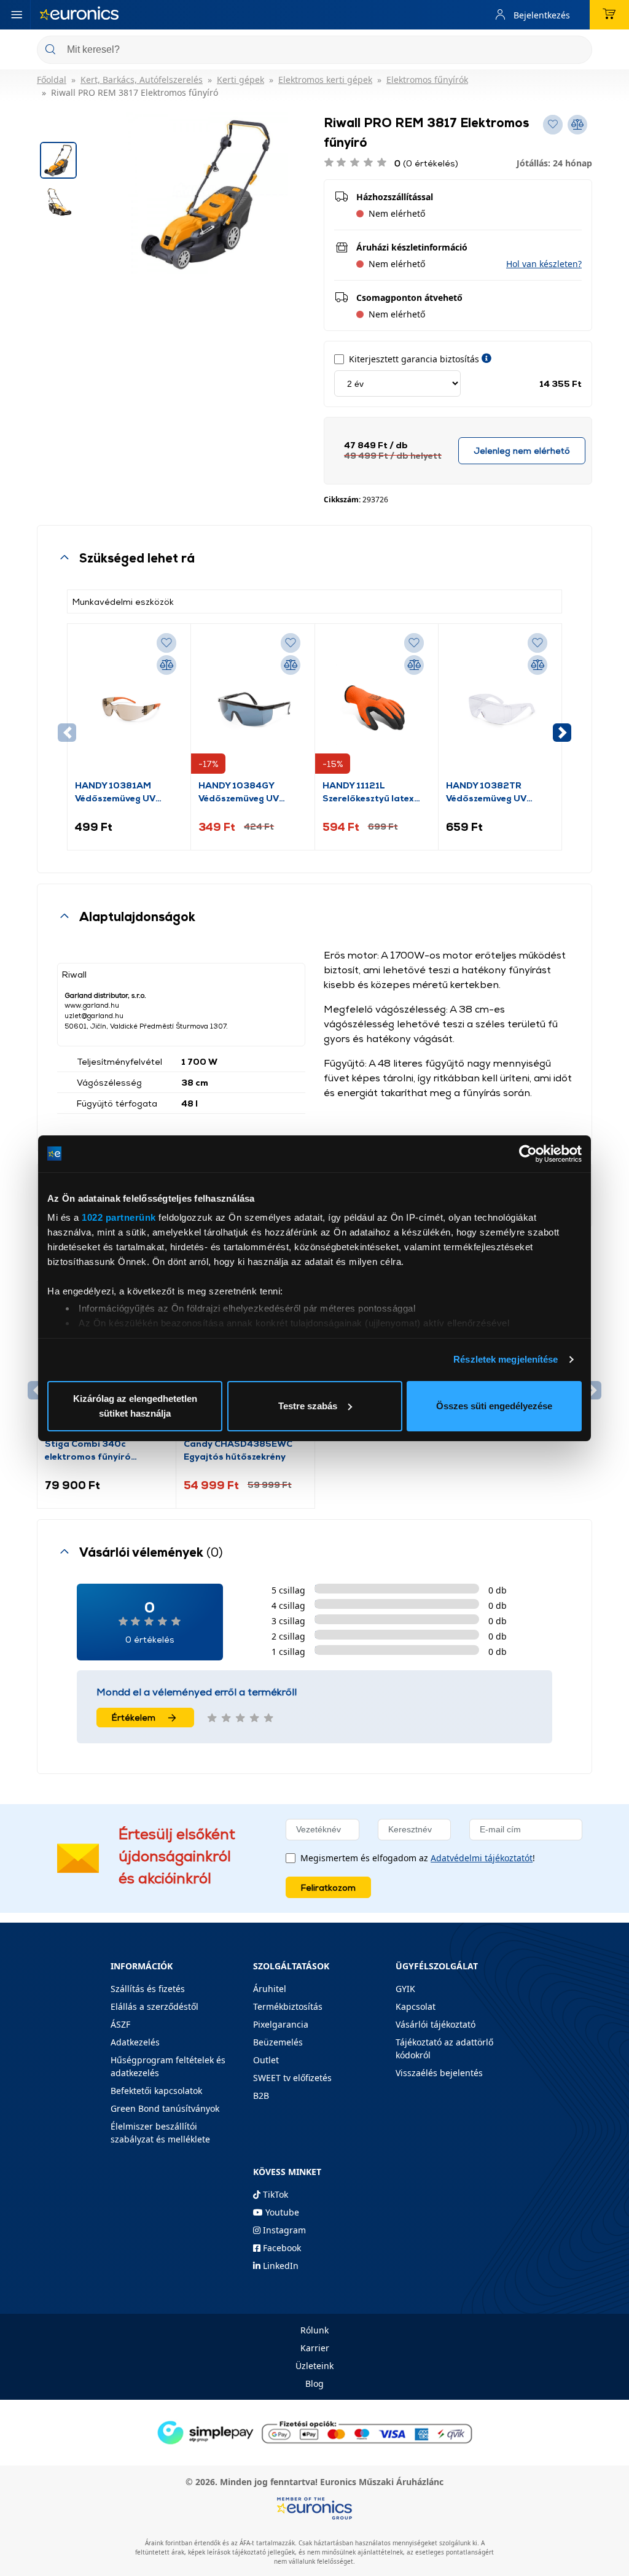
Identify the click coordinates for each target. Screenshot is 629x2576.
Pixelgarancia (281, 2024)
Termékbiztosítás (288, 2006)
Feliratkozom (328, 1887)
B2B (261, 2095)
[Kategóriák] (17, 15)
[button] (544, 264)
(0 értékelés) (426, 163)
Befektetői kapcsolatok (156, 2091)
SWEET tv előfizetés (292, 2078)
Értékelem (134, 1717)
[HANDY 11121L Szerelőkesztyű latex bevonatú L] (377, 705)
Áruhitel (270, 1989)
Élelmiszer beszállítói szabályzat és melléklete (160, 2133)
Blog (314, 2383)
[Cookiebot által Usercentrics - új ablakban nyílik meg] (528, 1154)
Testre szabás (308, 1406)
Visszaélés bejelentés (439, 2073)
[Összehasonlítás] (166, 665)
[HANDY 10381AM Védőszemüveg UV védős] (129, 705)
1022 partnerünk (119, 1217)
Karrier (315, 2348)
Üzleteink (314, 2366)
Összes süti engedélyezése (494, 1406)
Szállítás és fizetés (148, 1989)
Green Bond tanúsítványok (165, 2108)
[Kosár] (609, 15)
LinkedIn (279, 2266)
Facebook (281, 2248)
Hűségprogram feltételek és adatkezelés (168, 2066)
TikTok (274, 2194)
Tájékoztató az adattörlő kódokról (444, 2049)
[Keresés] (578, 51)
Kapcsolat (416, 2006)
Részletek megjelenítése (506, 1359)
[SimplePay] (314, 2431)
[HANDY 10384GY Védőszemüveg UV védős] (252, 705)
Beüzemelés (278, 2042)
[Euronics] (79, 15)
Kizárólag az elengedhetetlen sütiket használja (135, 1406)
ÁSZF (120, 2024)
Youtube (281, 2212)
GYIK (405, 1989)
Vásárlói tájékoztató (436, 2024)
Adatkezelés (135, 2042)
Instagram (283, 2230)
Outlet (266, 2060)
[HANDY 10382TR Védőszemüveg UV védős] (500, 705)
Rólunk (314, 2330)
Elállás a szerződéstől (154, 2006)
